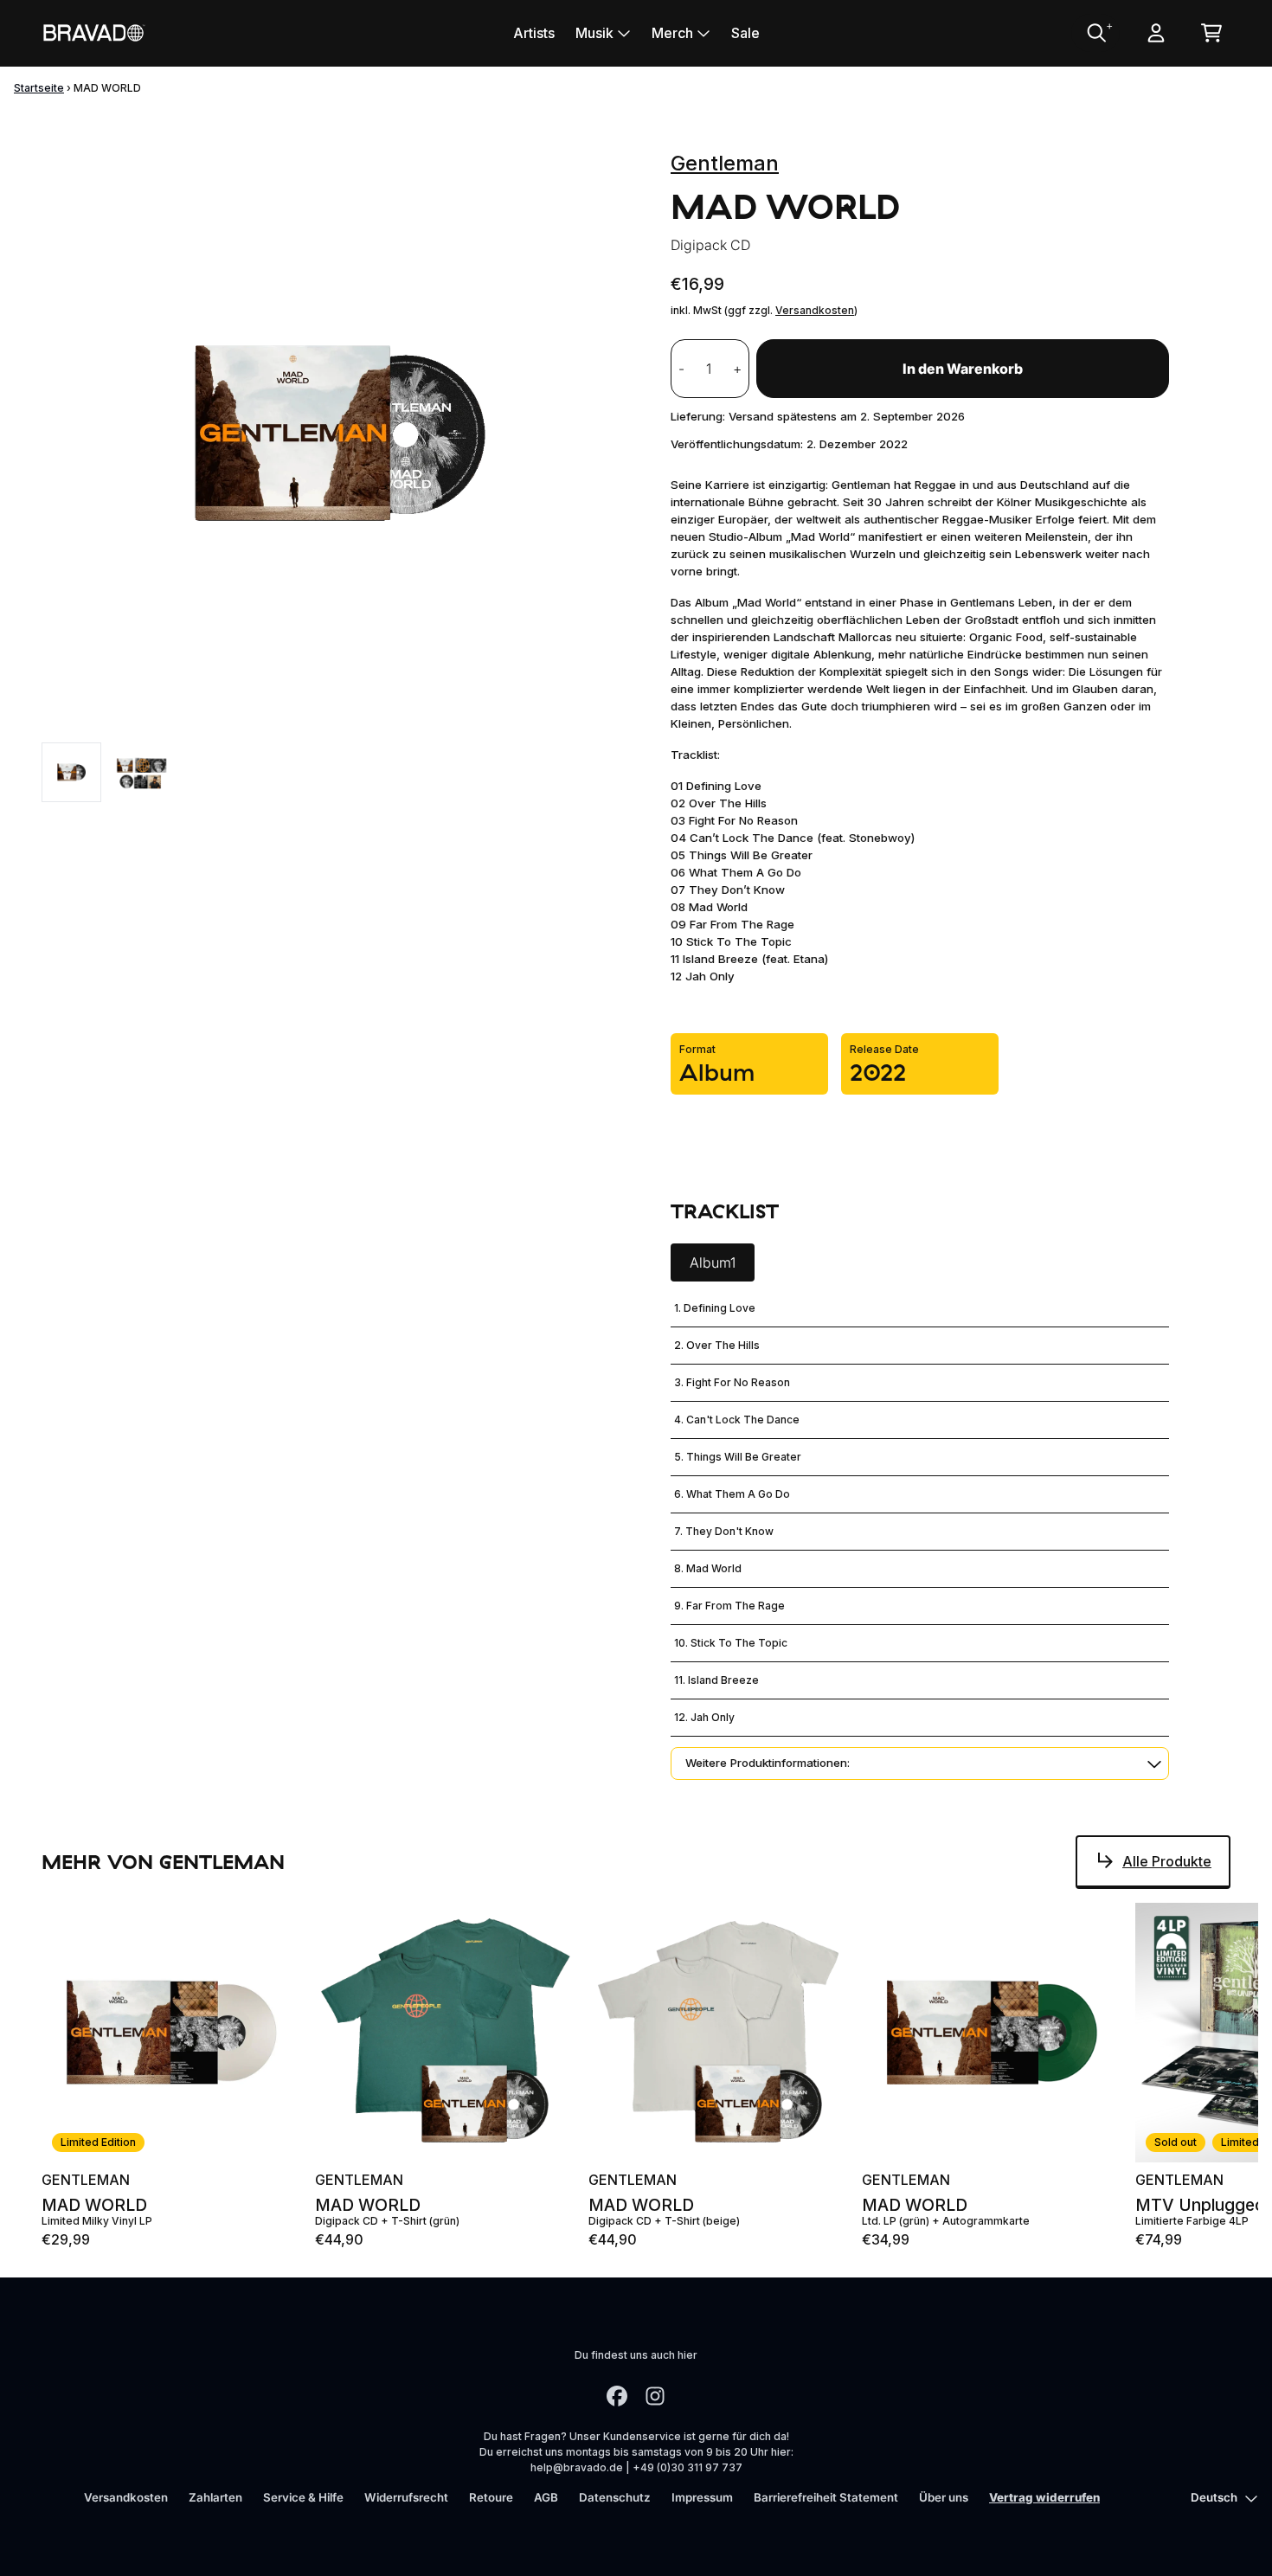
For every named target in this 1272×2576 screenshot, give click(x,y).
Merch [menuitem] (672, 33)
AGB (546, 2497)
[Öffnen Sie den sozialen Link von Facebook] (617, 2396)
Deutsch (1214, 2497)
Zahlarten (215, 2497)
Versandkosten (815, 310)
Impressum (702, 2497)
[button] (920, 1763)
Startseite (39, 88)
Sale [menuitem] (745, 33)
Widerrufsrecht (406, 2497)
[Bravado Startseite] (93, 32)
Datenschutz (615, 2497)
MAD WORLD (94, 2205)
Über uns (944, 2497)
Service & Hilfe (303, 2497)
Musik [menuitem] (594, 33)
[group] (71, 772)
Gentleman (725, 163)
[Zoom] (339, 435)
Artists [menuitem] (534, 33)
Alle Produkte (1167, 1861)
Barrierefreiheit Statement (826, 2497)
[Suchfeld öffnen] (1095, 33)
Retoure (491, 2497)
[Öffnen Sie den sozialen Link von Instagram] (655, 2396)
